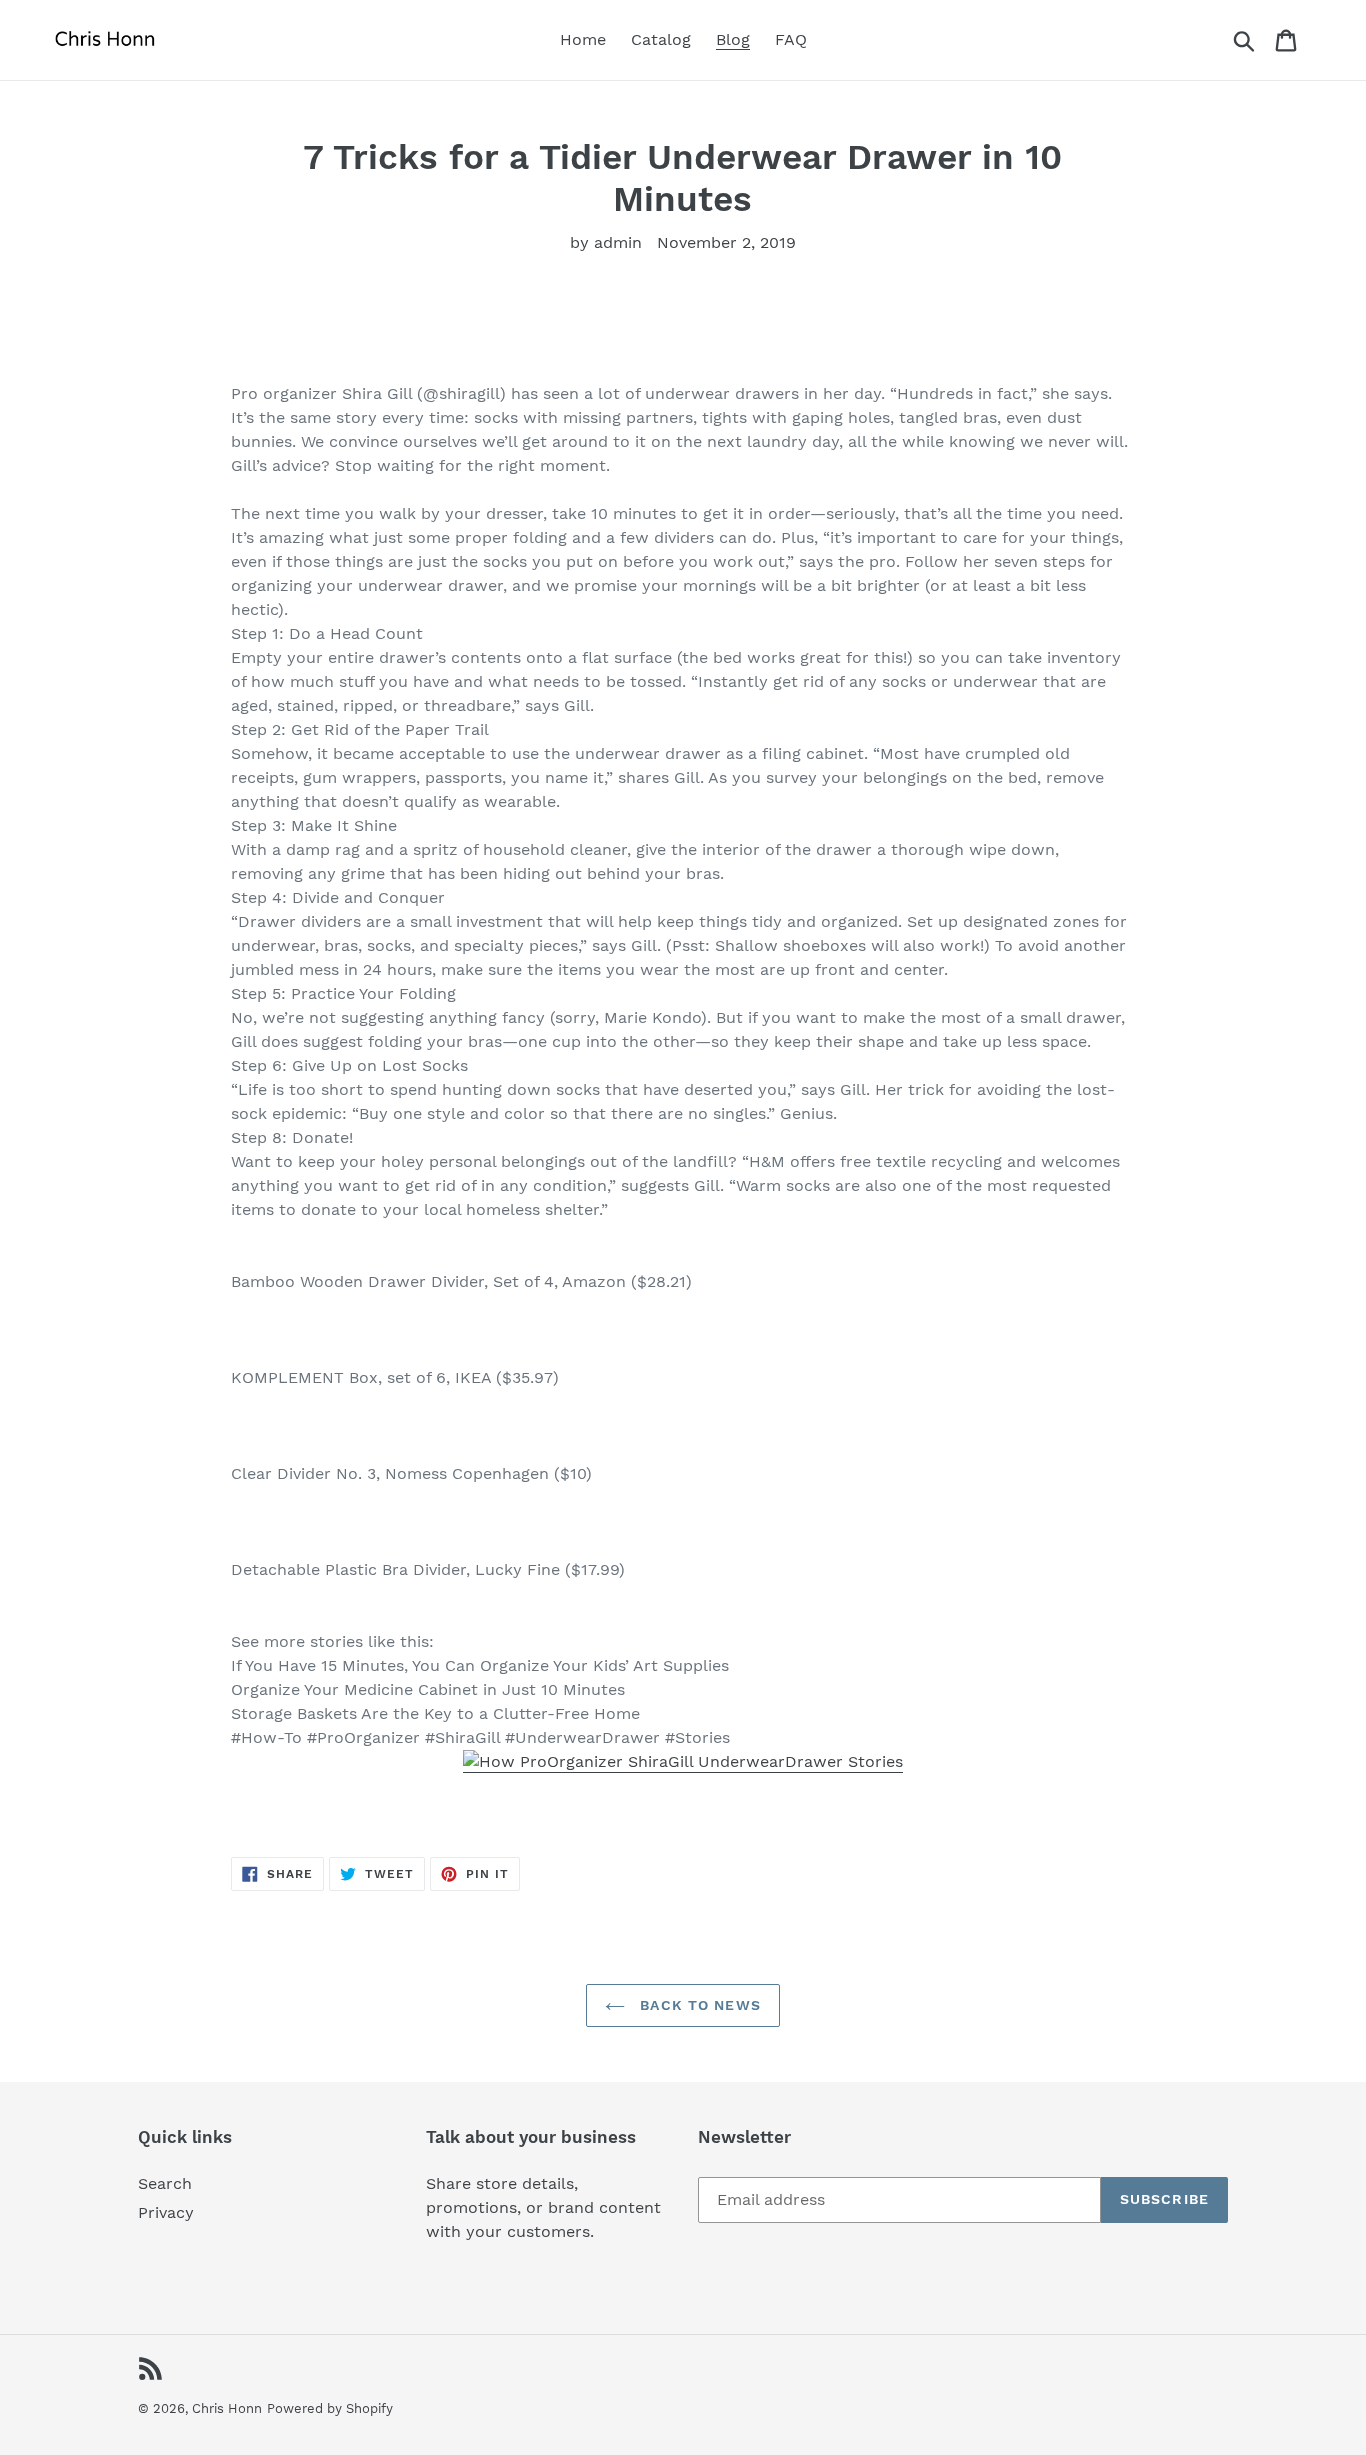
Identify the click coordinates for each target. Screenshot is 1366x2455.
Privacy (166, 2212)
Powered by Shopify (330, 2408)
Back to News (698, 2005)
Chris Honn (227, 2408)
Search (165, 2183)
